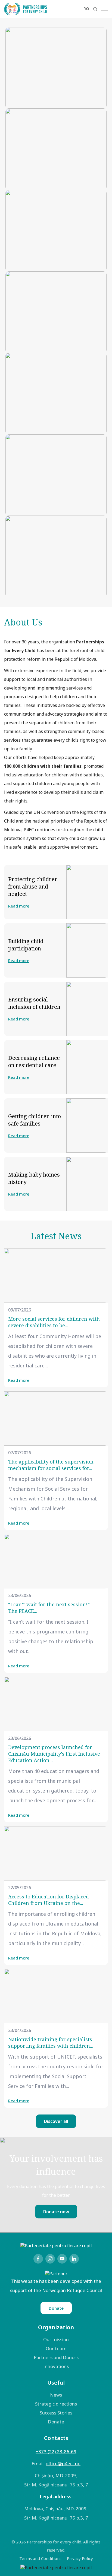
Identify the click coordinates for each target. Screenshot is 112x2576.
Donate (56, 2308)
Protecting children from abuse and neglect (33, 886)
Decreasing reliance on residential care (34, 1061)
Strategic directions (56, 2404)
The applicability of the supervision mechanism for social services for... (51, 1465)
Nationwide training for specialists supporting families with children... (51, 2043)
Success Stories (56, 2413)
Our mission (56, 2339)
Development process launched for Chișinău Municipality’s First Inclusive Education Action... (54, 1754)
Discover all (56, 2121)
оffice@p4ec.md (63, 2463)
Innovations (56, 2366)
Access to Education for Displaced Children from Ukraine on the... (49, 1900)
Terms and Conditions (40, 2558)
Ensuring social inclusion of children (34, 1003)
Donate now (56, 2212)
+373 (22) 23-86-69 (56, 2452)
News (56, 2395)
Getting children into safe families (35, 1120)
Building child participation (26, 945)
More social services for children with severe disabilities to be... (54, 1322)
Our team (56, 2348)
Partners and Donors (56, 2357)
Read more (19, 906)
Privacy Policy (80, 2558)
